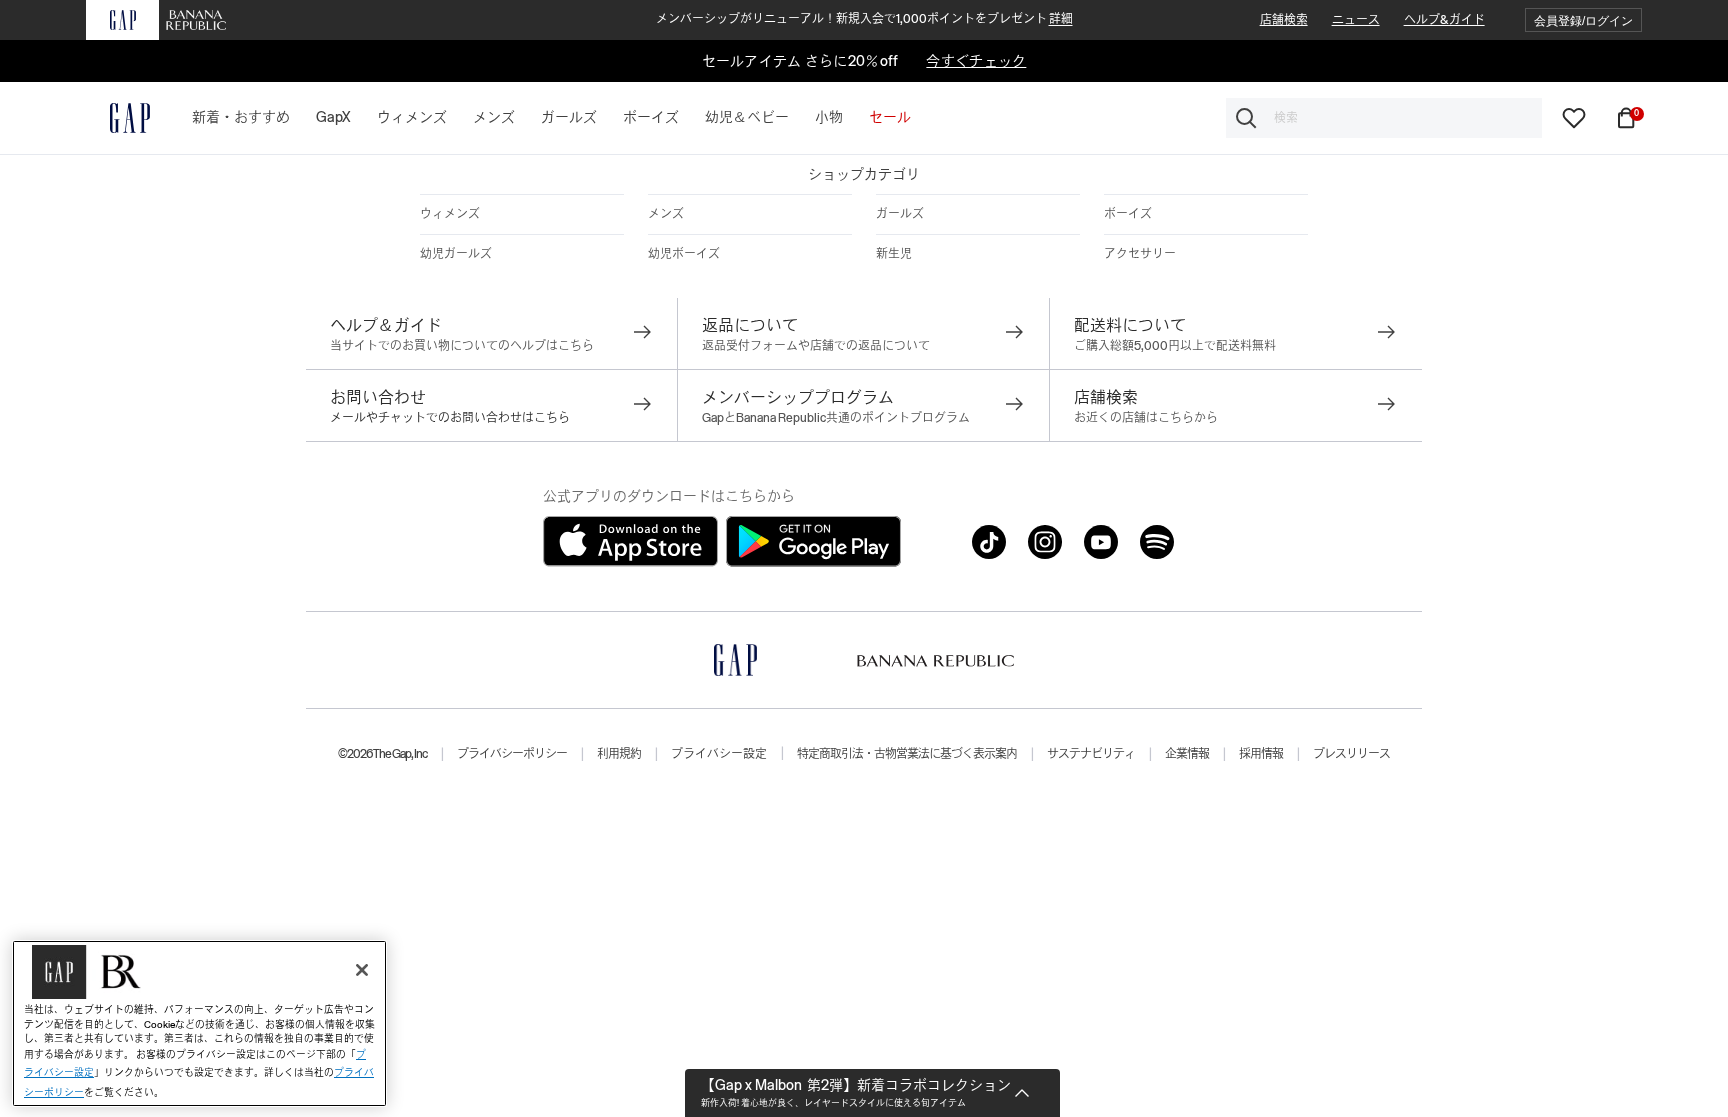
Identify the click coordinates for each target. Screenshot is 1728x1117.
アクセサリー (1140, 254)
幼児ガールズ (456, 254)
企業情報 (1187, 754)
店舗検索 (1284, 20)
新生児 (894, 254)
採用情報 (1261, 754)
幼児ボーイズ (684, 254)
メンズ (666, 214)
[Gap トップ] (118, 118)
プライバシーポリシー (512, 754)
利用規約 (619, 754)
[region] (199, 1023)
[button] (1583, 20)
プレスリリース (1351, 754)
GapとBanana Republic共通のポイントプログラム (836, 418)
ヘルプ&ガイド (1444, 20)
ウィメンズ (450, 214)
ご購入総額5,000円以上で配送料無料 (1175, 346)
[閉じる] (362, 970)
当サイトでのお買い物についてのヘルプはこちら (462, 346)
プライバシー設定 (719, 754)
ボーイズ (1128, 214)
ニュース (1356, 20)
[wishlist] (1574, 117)
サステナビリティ (1091, 754)
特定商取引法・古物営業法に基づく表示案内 (907, 754)
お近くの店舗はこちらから (1146, 418)
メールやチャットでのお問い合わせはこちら (450, 418)
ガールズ (900, 214)
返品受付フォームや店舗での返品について (816, 346)
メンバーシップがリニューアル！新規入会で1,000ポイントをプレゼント (864, 19)
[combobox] (1384, 118)
